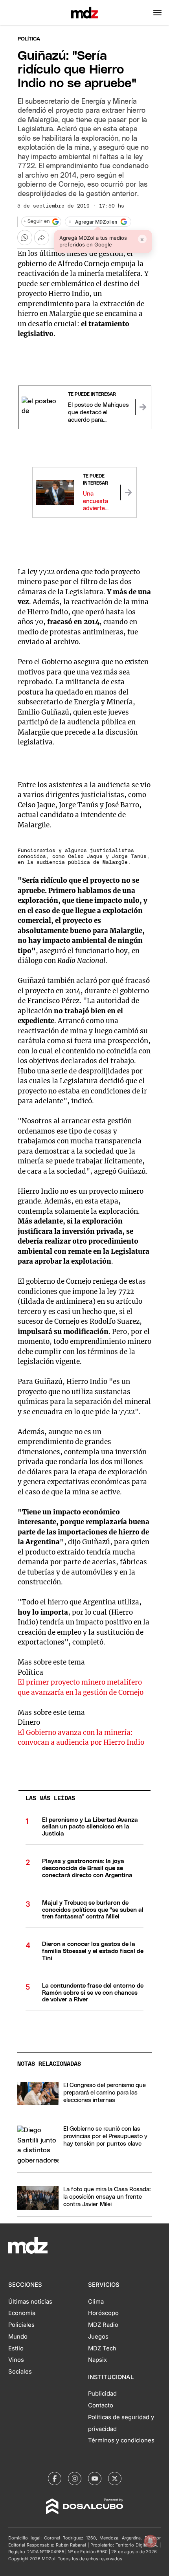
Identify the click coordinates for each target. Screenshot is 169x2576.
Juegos (98, 2337)
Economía (22, 2313)
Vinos (16, 2360)
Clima (96, 2302)
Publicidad (102, 2394)
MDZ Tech (102, 2348)
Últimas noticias (30, 2302)
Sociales (20, 2372)
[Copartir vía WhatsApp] (25, 237)
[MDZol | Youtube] (95, 2479)
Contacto (101, 2405)
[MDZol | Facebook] (55, 2479)
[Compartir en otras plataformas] (42, 237)
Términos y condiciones (121, 2440)
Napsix (97, 2360)
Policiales (21, 2325)
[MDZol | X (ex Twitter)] (115, 2479)
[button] (157, 13)
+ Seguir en (37, 221)
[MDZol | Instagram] (75, 2479)
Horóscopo (103, 2313)
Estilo (16, 2348)
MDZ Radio (103, 2325)
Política (29, 39)
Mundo (18, 2337)
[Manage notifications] (151, 2541)
